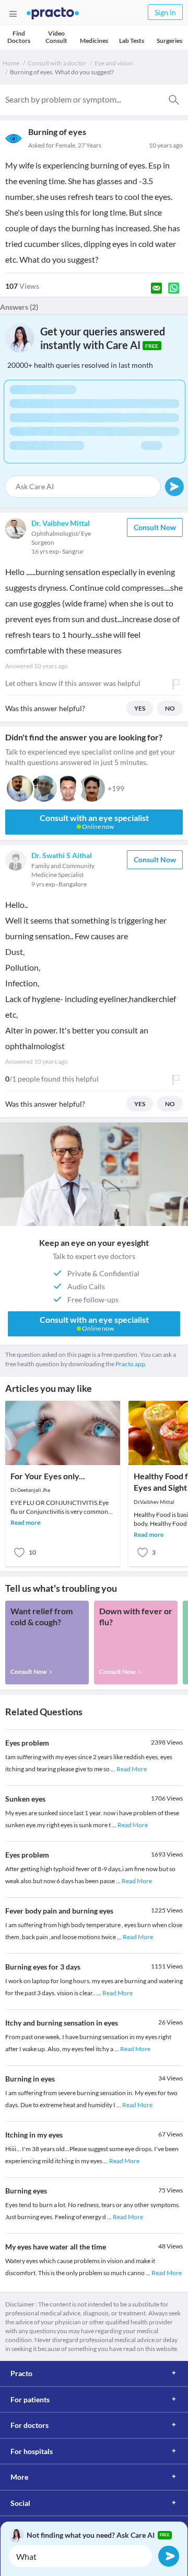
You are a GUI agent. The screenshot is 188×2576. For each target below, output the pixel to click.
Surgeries (169, 41)
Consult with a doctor (57, 63)
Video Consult (56, 37)
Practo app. (131, 1364)
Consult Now (155, 527)
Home (11, 63)
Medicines (94, 41)
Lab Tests (132, 41)
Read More (132, 1769)
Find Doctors (19, 37)
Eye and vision (114, 63)
